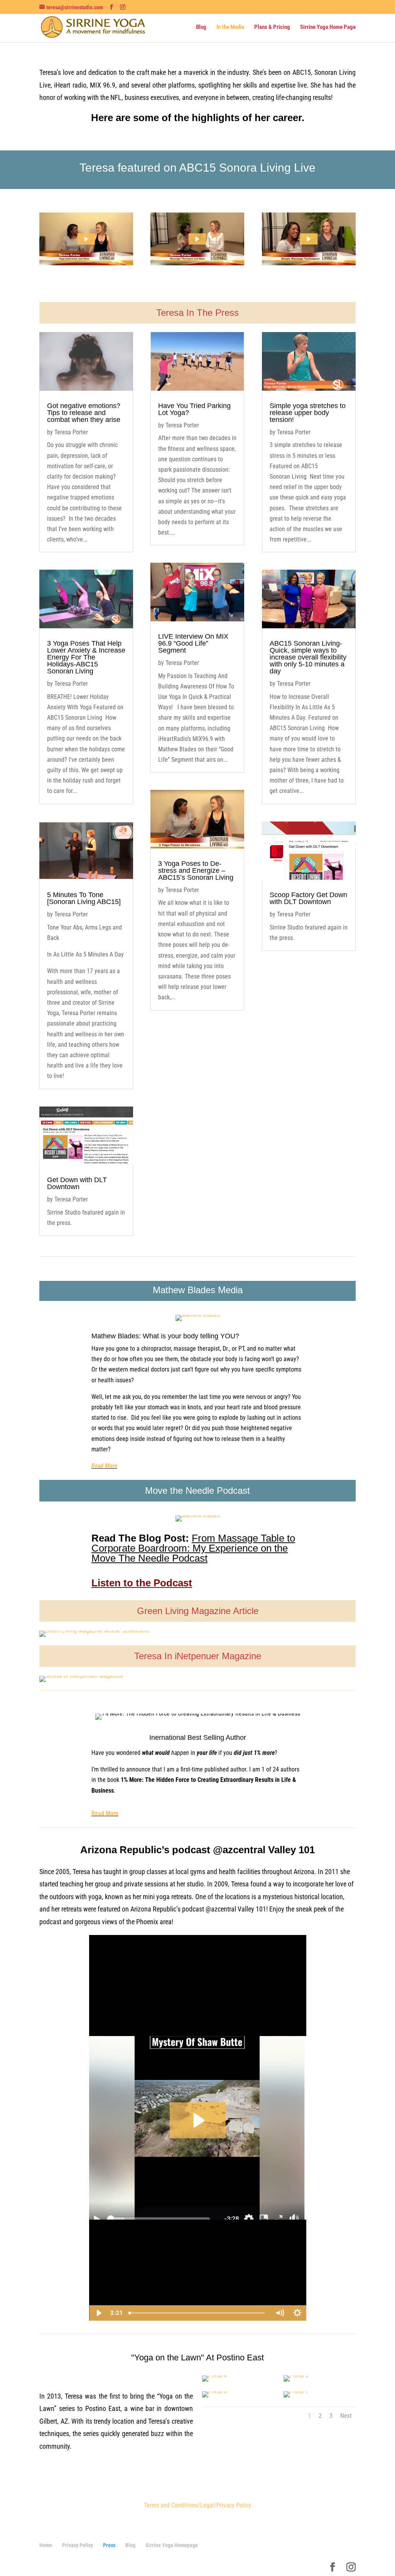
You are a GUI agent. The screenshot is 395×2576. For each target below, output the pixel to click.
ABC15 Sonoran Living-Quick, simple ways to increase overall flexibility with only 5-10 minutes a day (308, 657)
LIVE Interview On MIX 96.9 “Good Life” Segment (193, 643)
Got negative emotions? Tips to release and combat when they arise (84, 413)
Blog (201, 27)
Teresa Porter (71, 432)
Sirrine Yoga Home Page (328, 27)
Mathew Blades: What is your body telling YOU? (165, 1336)
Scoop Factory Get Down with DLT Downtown (308, 898)
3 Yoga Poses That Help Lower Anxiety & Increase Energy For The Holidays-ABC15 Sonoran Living (86, 657)
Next (346, 2416)
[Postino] (214, 2375)
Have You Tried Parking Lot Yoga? (194, 409)
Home (46, 2545)
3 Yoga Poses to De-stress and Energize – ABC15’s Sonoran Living (196, 870)
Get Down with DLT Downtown (77, 1183)
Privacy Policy (78, 2545)
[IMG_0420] (214, 2391)
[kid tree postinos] (296, 2391)
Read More (104, 1466)
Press (109, 2545)
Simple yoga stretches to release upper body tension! (308, 413)
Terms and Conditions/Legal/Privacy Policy (197, 2505)
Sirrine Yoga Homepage (172, 2545)
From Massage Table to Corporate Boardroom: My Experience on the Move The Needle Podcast (193, 1548)
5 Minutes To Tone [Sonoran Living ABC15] (84, 898)
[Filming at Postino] (296, 2375)
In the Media (230, 27)
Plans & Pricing (272, 27)
